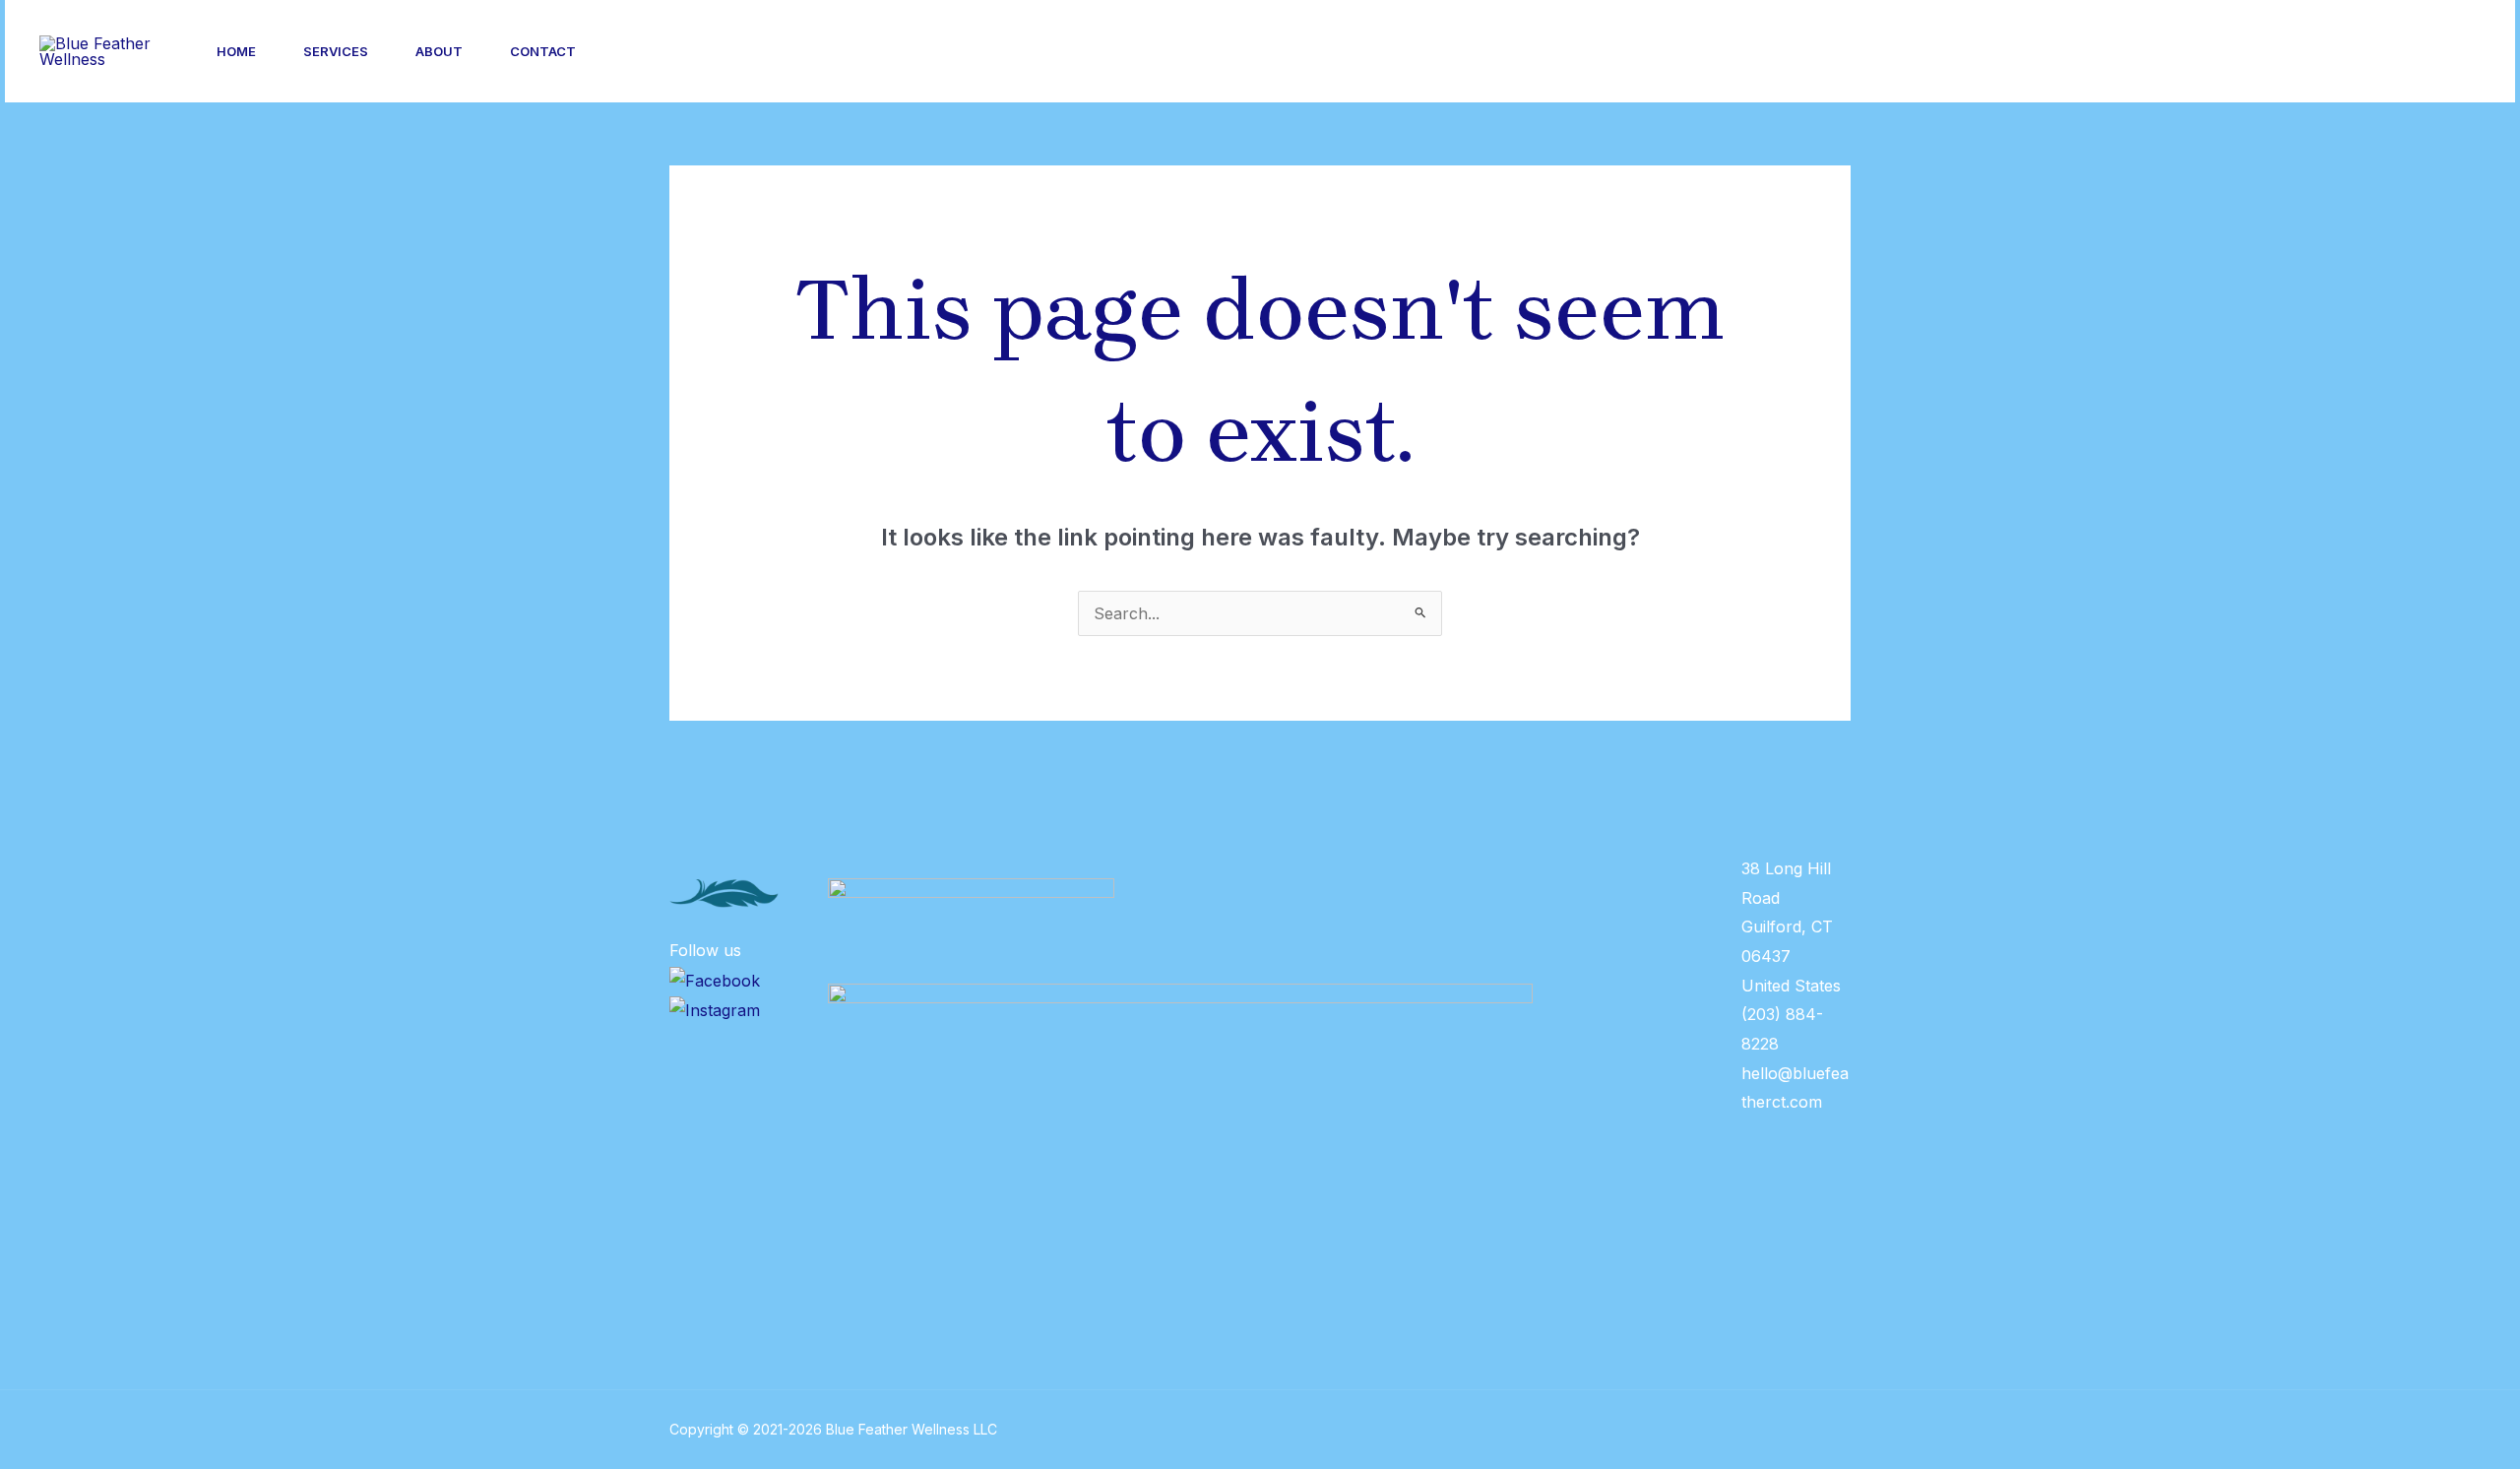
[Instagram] (2243, 52)
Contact (543, 51)
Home (236, 51)
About (439, 51)
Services (336, 51)
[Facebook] (2287, 52)
